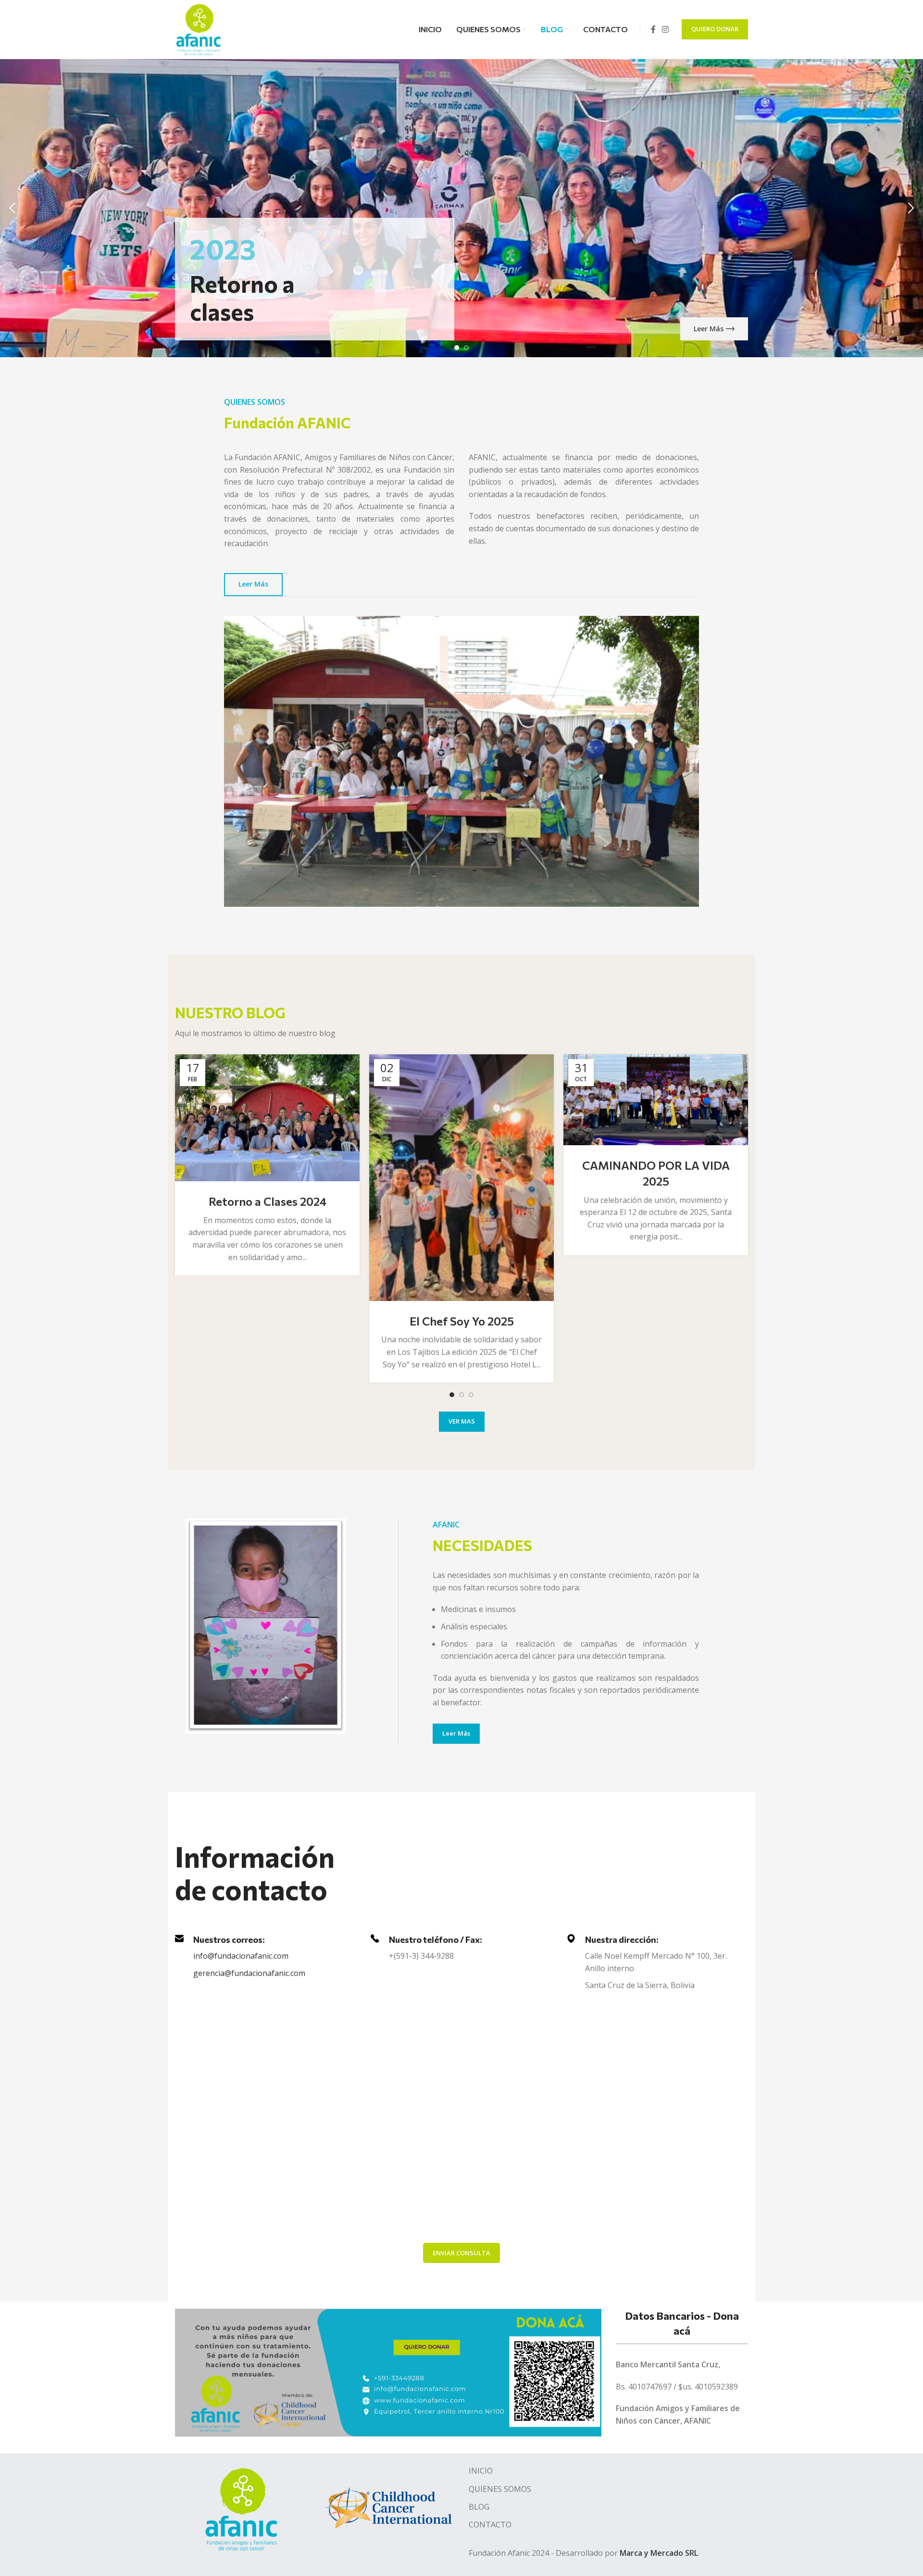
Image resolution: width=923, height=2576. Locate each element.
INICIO (481, 2471)
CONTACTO (490, 2525)
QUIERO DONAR (715, 29)
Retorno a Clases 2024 (268, 1201)
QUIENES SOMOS (500, 2489)
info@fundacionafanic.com (241, 1956)
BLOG (479, 2507)
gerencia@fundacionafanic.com (249, 1973)
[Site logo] (199, 28)
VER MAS (462, 1421)
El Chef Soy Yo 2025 (462, 1321)
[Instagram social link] (666, 29)
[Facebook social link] (653, 29)
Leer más (709, 329)
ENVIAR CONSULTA (461, 2253)
